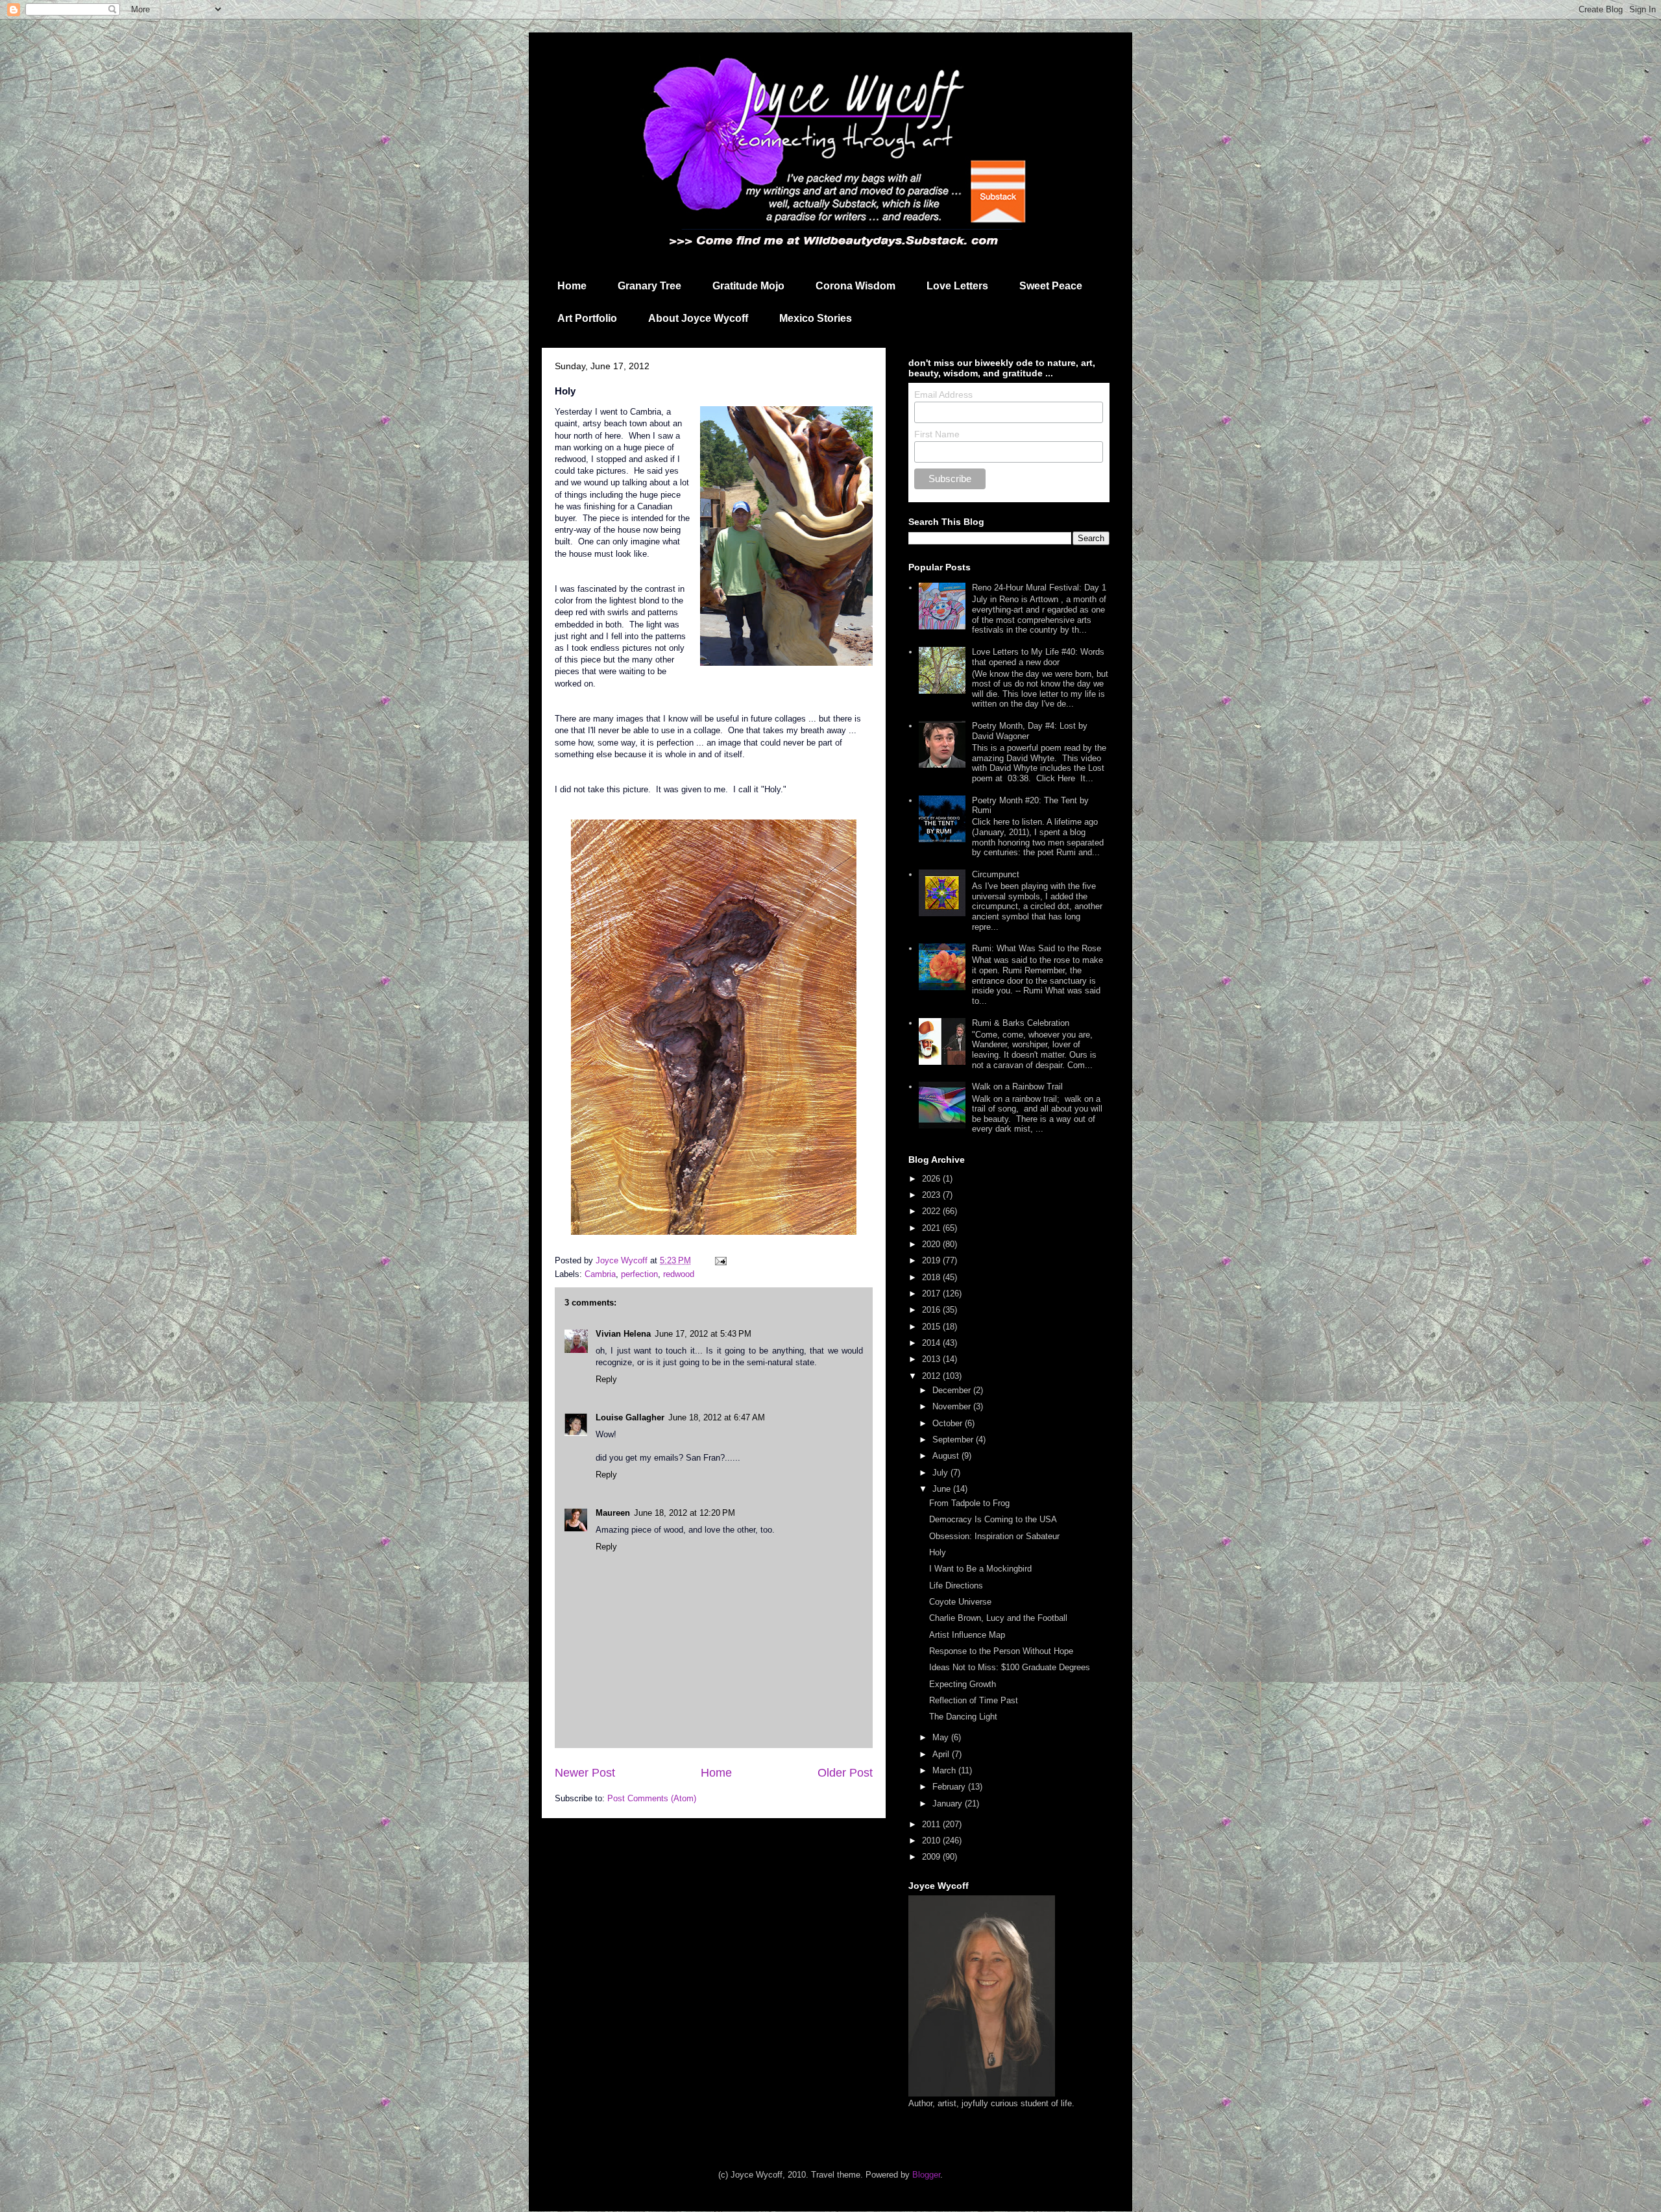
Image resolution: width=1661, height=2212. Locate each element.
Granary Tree (649, 286)
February (950, 1787)
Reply (606, 1379)
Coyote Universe (960, 1602)
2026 (932, 1179)
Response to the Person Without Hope (1001, 1651)
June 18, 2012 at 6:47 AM (717, 1417)
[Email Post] (720, 1260)
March (945, 1770)
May (942, 1737)
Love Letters (957, 286)
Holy (938, 1552)
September (954, 1440)
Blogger (926, 2175)
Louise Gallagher (630, 1417)
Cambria (600, 1274)
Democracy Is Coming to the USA (993, 1519)
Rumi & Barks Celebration (1021, 1023)
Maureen (613, 1513)
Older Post (845, 1773)
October (949, 1423)
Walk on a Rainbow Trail (1017, 1087)
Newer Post (585, 1773)
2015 (932, 1327)
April (942, 1754)
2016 (932, 1310)
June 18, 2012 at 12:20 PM (685, 1513)
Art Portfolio (587, 318)
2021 (932, 1228)
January (949, 1804)
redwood (679, 1274)
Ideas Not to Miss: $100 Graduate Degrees (1010, 1667)
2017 (932, 1294)
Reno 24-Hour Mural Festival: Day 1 (1039, 588)
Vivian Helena (623, 1334)
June (943, 1489)
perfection (639, 1274)
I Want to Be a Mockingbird (980, 1569)
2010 (932, 1841)
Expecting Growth (963, 1684)
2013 (932, 1359)
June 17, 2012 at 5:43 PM (703, 1334)
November (953, 1406)
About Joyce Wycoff (698, 318)
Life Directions (956, 1586)
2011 (932, 1824)
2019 (932, 1260)
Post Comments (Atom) (652, 1798)
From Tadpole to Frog (969, 1503)
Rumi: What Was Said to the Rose (1037, 948)
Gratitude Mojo (748, 286)
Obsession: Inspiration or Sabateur (994, 1536)
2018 (932, 1277)
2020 (932, 1244)
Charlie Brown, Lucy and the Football (998, 1618)
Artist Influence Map (967, 1635)
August (947, 1456)
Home (572, 286)
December (953, 1390)
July (941, 1473)
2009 (932, 1857)
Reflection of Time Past (974, 1700)
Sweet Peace (1051, 286)
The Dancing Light (963, 1717)
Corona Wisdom (855, 286)
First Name (937, 434)
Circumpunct (996, 874)
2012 (932, 1376)
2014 (932, 1343)
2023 (932, 1195)
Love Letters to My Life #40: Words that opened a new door (1038, 657)
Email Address (943, 395)
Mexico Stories (816, 318)
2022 (932, 1211)
